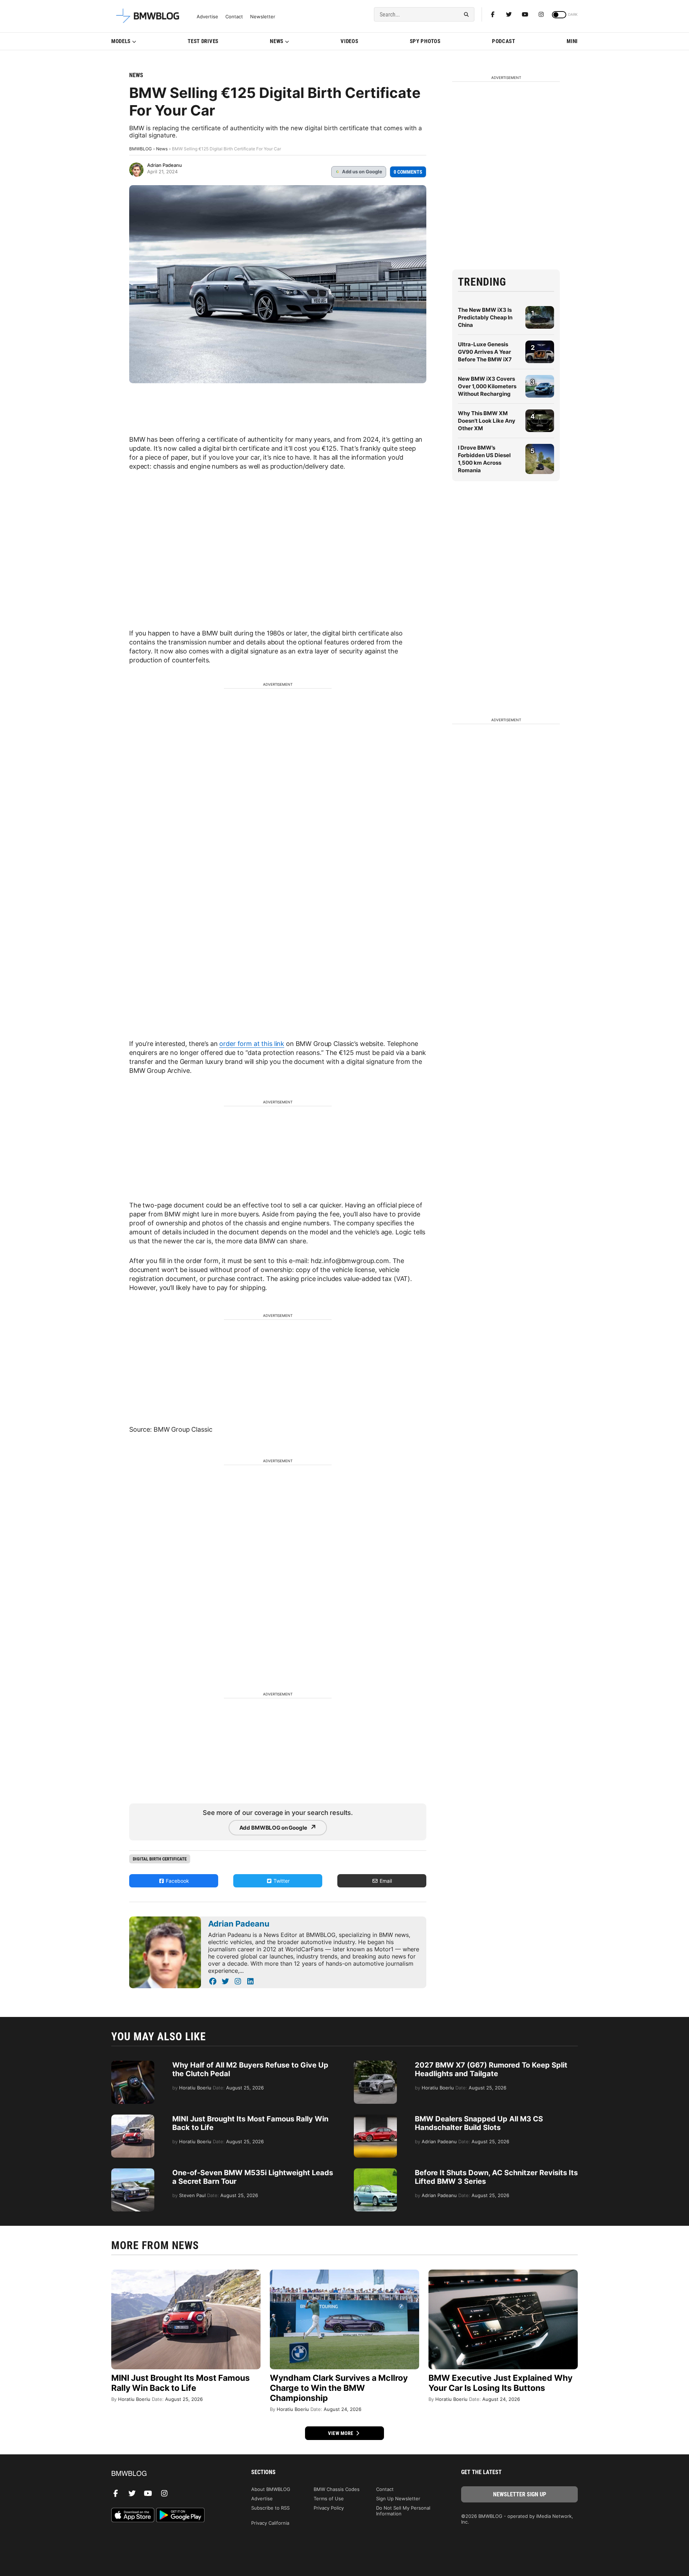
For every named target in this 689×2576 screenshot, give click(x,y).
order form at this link (252, 1044)
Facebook (177, 1881)
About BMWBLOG (271, 2489)
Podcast (504, 41)
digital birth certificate (160, 1859)
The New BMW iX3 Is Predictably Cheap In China (485, 317)
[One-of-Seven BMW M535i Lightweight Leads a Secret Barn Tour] (133, 2172)
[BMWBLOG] (170, 2474)
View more (341, 2433)
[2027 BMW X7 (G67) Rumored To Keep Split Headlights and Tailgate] (375, 2064)
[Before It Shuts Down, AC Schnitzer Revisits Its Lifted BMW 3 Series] (375, 2172)
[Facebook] (493, 14)
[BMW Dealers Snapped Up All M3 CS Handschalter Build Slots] (375, 2118)
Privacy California (270, 2523)
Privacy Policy (329, 2508)
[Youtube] (525, 14)
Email (385, 1881)
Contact (234, 17)
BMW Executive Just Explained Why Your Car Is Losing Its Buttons (500, 2383)
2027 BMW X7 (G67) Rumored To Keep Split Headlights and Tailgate (491, 2069)
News (277, 41)
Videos (349, 41)
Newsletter (263, 17)
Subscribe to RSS (270, 2508)
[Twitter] (509, 14)
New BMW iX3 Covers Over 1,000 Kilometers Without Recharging (487, 386)
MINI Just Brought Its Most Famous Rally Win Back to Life (181, 2383)
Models (121, 41)
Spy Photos (425, 41)
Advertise (207, 17)
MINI (572, 41)
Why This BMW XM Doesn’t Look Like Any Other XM (487, 421)
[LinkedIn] (250, 1981)
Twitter (281, 1881)
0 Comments (408, 172)
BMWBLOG (140, 149)
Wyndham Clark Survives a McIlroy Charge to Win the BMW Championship (339, 2388)
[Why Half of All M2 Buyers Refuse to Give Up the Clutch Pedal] (133, 2064)
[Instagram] (541, 14)
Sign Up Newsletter (398, 2498)
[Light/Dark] (559, 15)
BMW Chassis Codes (337, 2489)
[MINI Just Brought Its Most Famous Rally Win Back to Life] (133, 2118)
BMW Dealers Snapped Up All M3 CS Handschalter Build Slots (479, 2123)
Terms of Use (329, 2498)
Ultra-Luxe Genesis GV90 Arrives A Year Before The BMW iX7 (485, 352)
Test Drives (203, 41)
